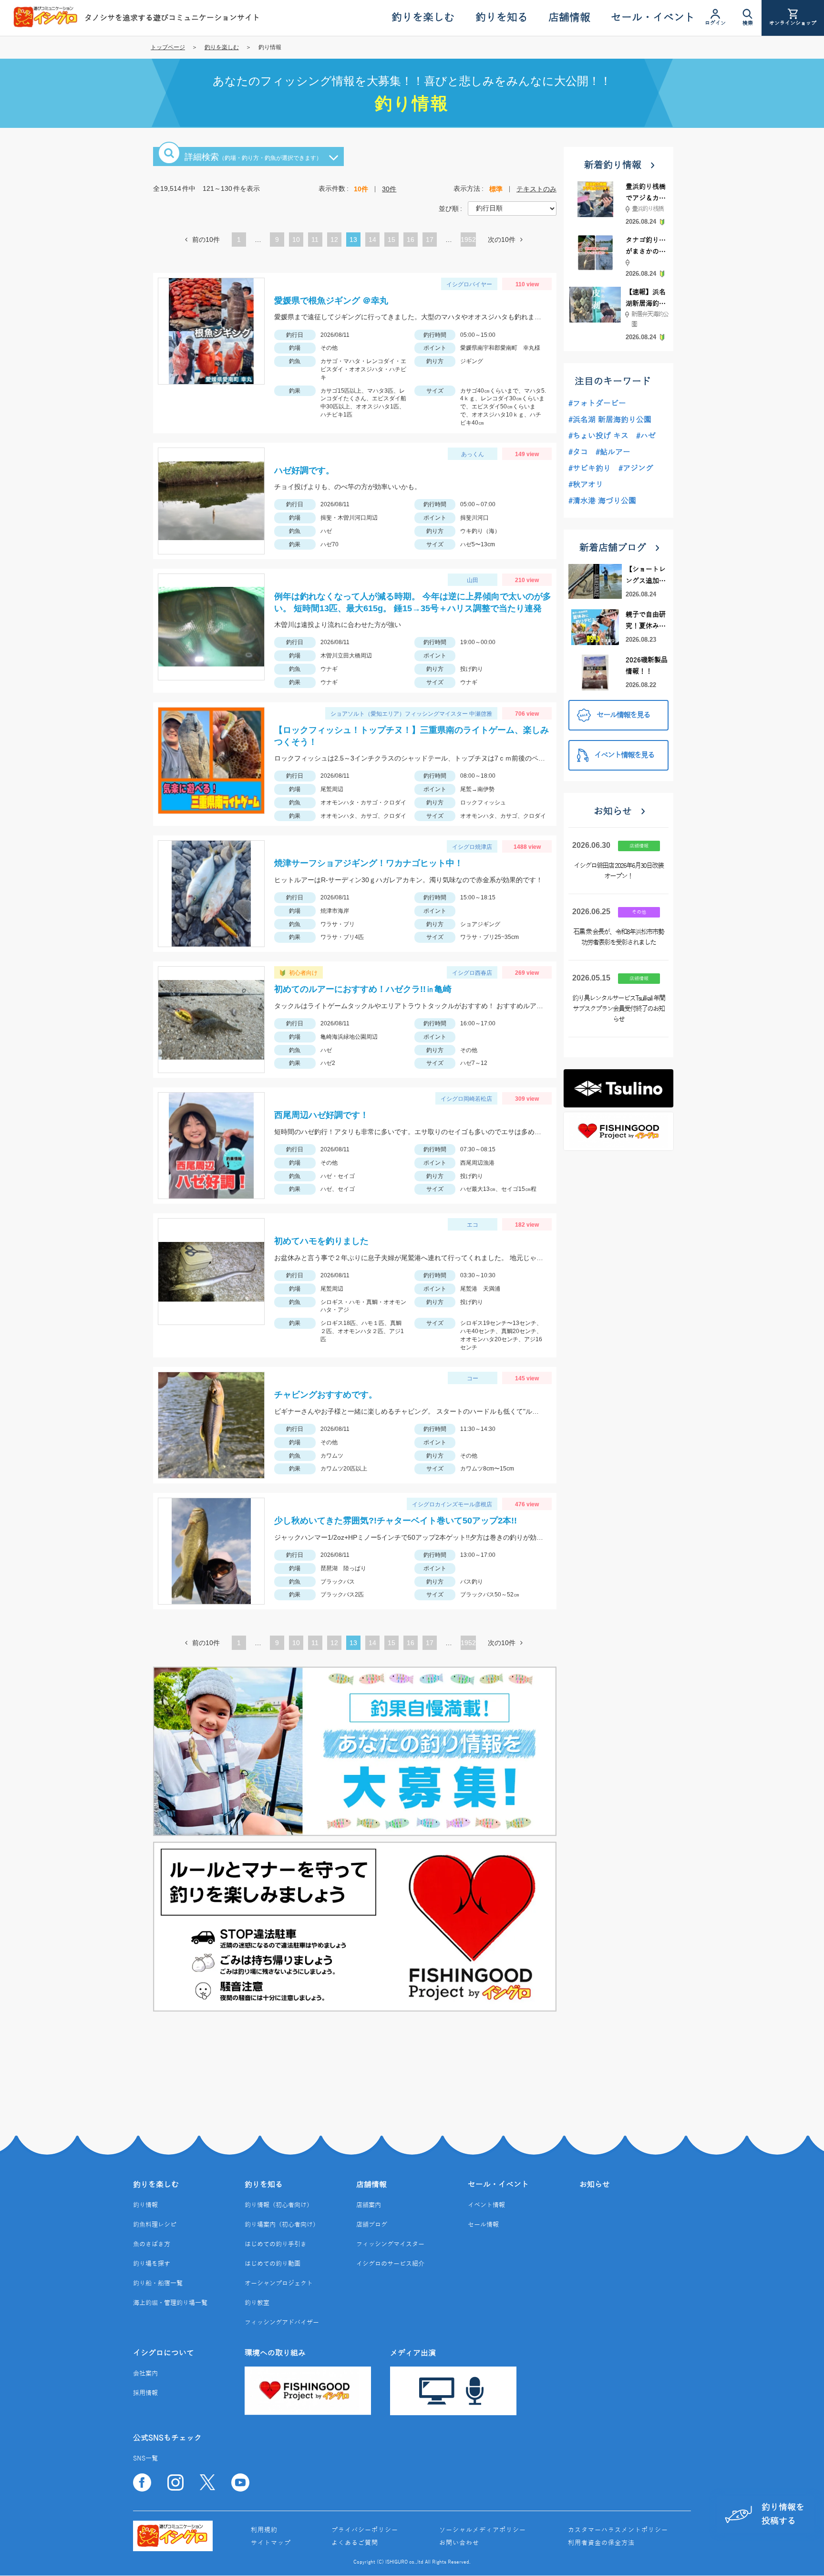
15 (391, 241)
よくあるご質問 (355, 2543)
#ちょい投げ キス (598, 436)
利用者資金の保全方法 (601, 2543)
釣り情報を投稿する (783, 2514)
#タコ (578, 452)
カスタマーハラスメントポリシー (618, 2530)
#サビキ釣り (590, 469)
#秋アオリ (586, 485)
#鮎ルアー (613, 452)
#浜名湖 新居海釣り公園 (610, 420)
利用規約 (264, 2530)
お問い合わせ (459, 2543)
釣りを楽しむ (222, 47)
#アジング (636, 469)
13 (353, 241)
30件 (389, 189)
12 (334, 241)
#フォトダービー (597, 404)
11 (315, 241)
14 (372, 241)
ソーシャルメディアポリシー (483, 2530)
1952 (468, 240)
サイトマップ (271, 2543)
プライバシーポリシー (365, 2530)
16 (411, 241)
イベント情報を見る (624, 755)
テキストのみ (536, 189)
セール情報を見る (623, 715)
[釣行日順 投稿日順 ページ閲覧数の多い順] (512, 208)
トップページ (168, 47)
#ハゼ (646, 436)
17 (430, 241)
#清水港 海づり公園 (602, 501)
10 (296, 241)
